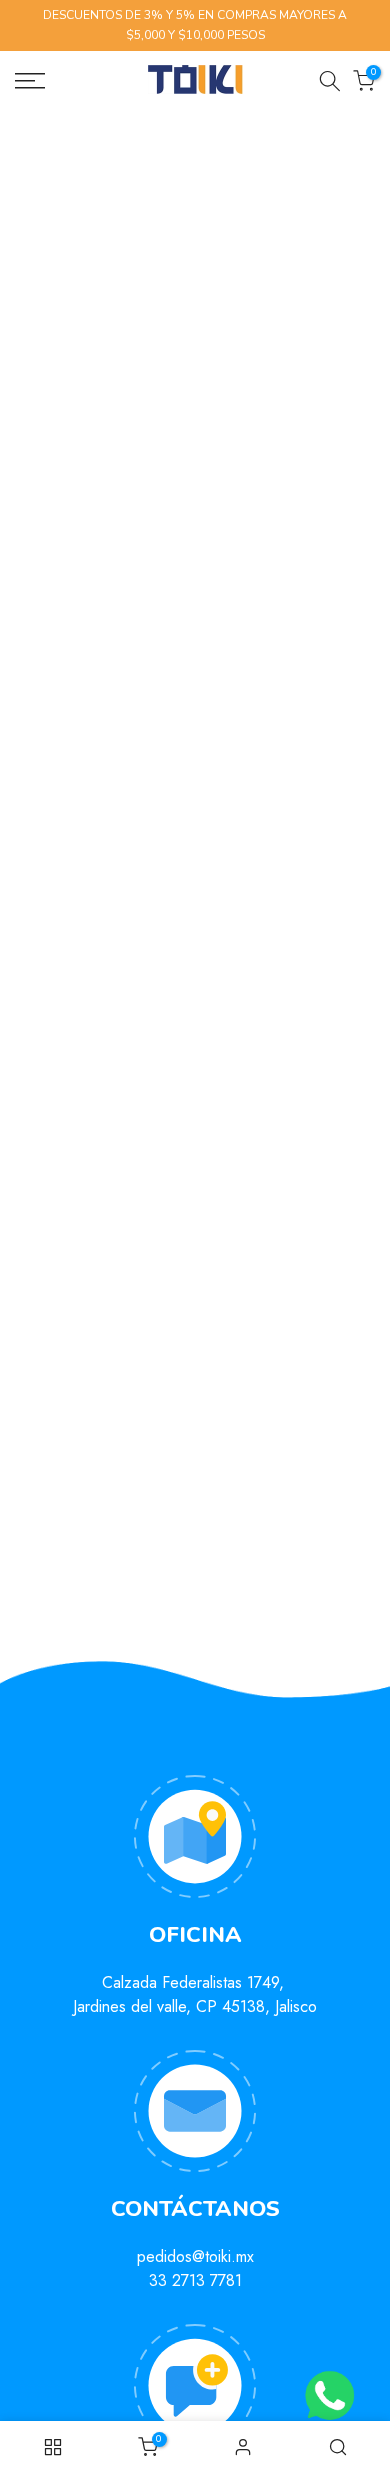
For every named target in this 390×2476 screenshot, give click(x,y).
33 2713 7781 (195, 2280)
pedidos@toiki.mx (195, 2256)
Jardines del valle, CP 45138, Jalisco (195, 2006)
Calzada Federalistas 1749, (195, 1982)
